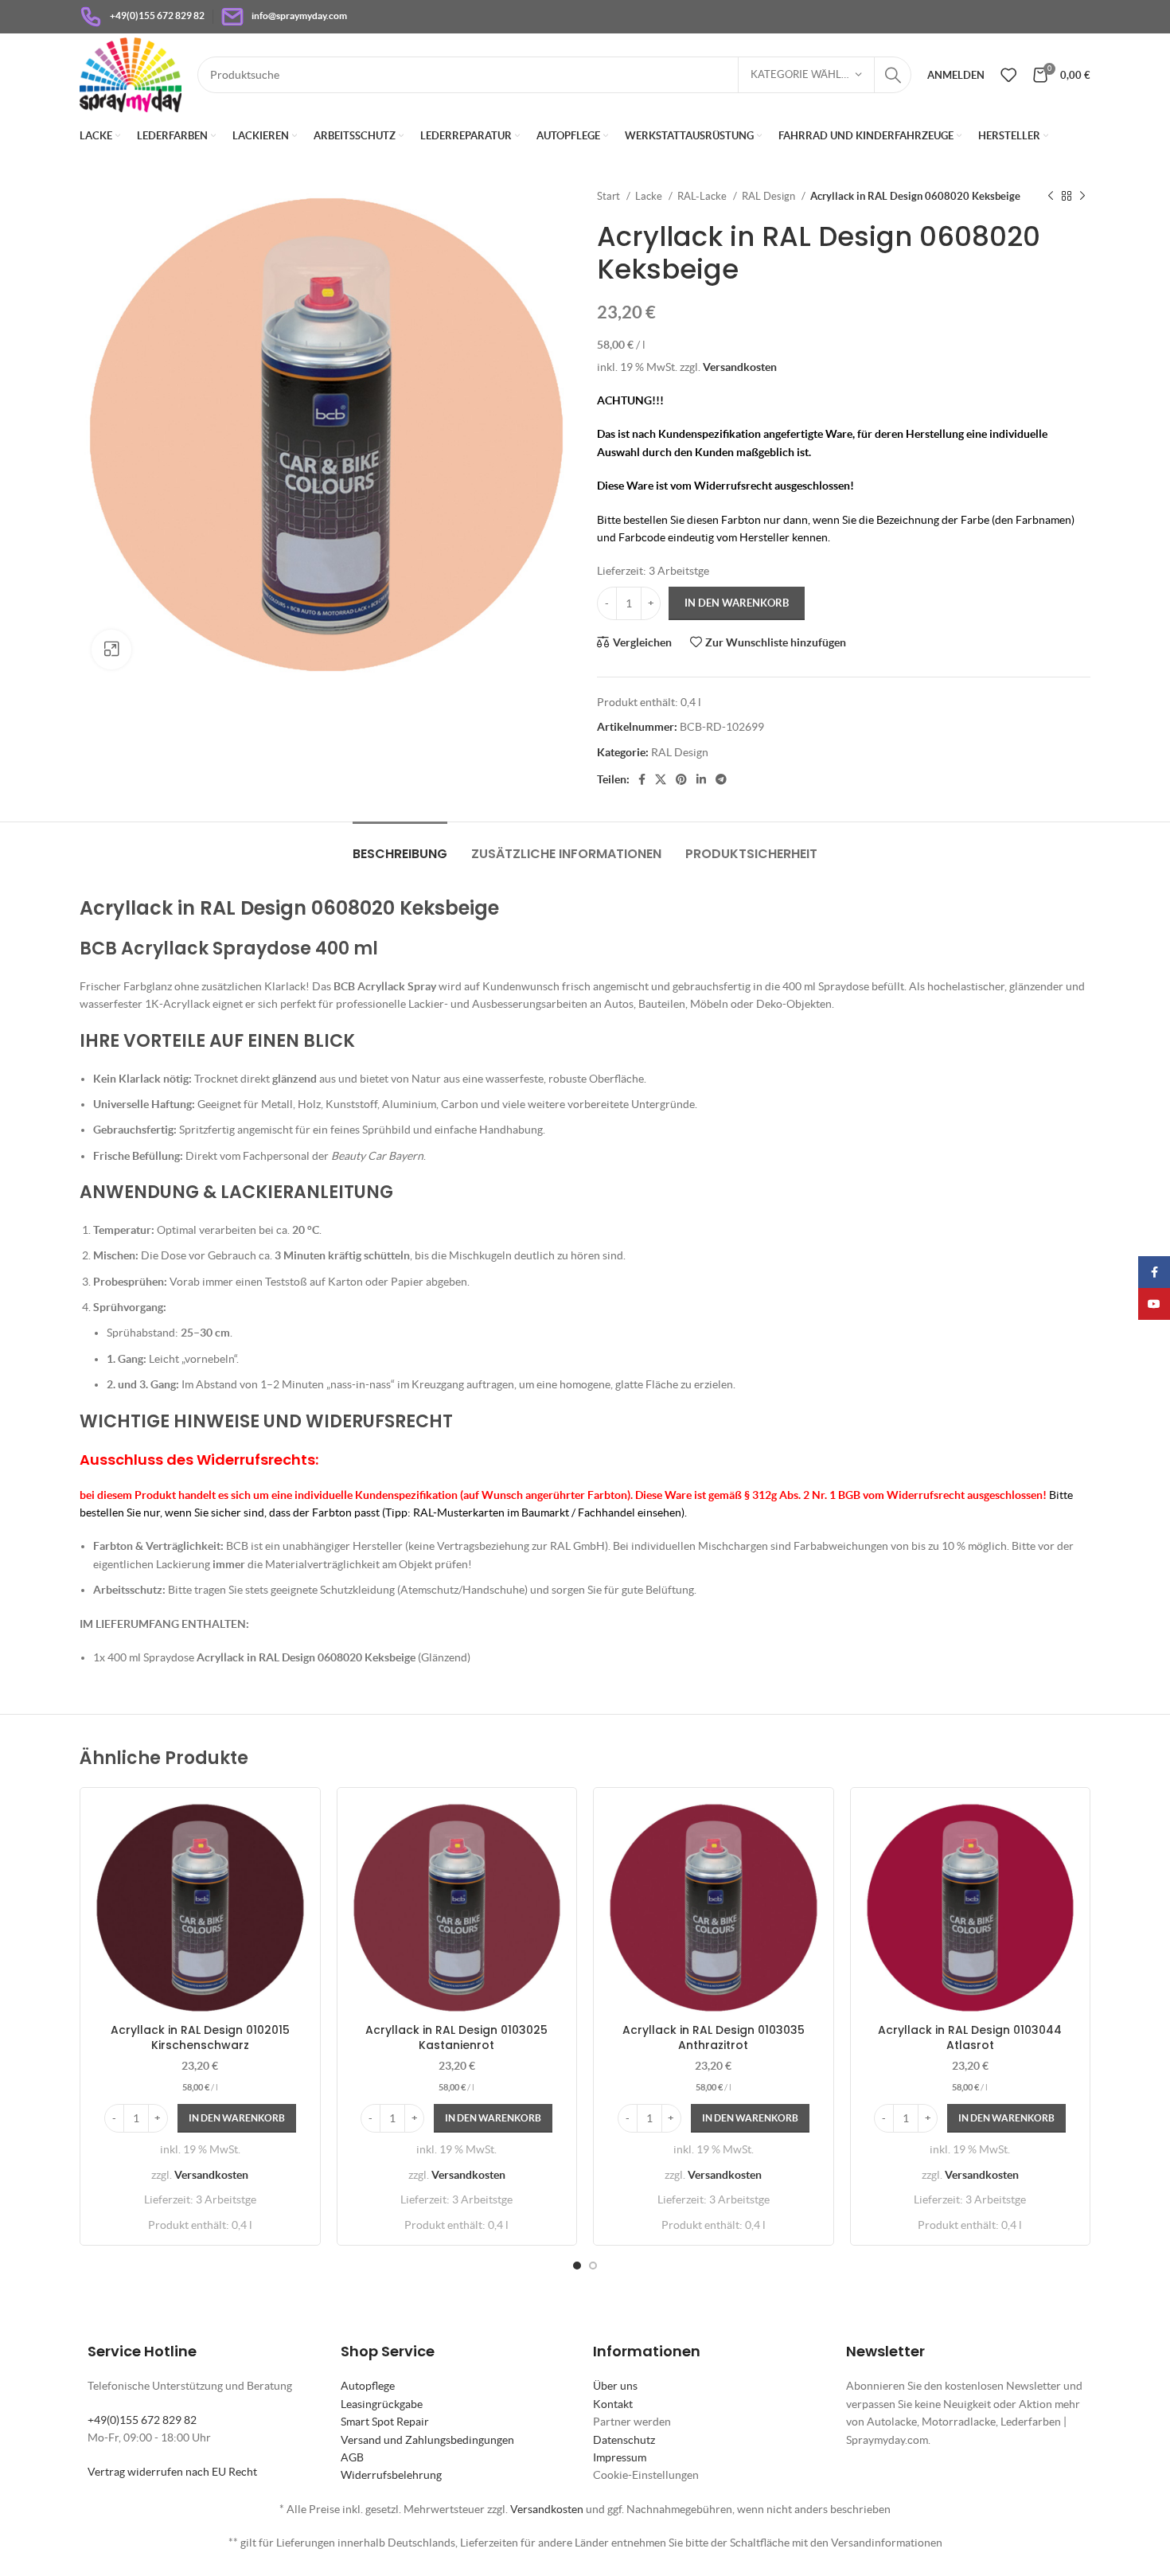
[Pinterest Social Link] (681, 779)
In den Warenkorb (737, 603)
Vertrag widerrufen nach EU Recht (172, 2472)
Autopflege (368, 2386)
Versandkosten (740, 367)
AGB (352, 2457)
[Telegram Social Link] (721, 779)
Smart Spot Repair (385, 2422)
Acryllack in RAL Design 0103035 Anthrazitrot (714, 2038)
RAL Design (770, 196)
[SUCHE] (893, 75)
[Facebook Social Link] (642, 779)
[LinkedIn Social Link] (701, 779)
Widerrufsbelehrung (391, 2475)
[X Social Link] (661, 779)
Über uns (615, 2386)
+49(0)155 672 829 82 (142, 2420)
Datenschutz (624, 2440)
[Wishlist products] (1008, 75)
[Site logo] (131, 73)
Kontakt (613, 2404)
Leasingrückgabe (382, 2404)
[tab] (400, 846)
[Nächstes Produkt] (1082, 197)
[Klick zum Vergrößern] (111, 650)
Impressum (620, 2457)
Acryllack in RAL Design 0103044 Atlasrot (970, 2038)
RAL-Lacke (703, 196)
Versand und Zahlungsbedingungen (427, 2440)
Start (610, 196)
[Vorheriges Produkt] (1051, 197)
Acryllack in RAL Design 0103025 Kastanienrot (456, 2038)
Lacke (650, 196)
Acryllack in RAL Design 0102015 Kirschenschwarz (200, 2038)
